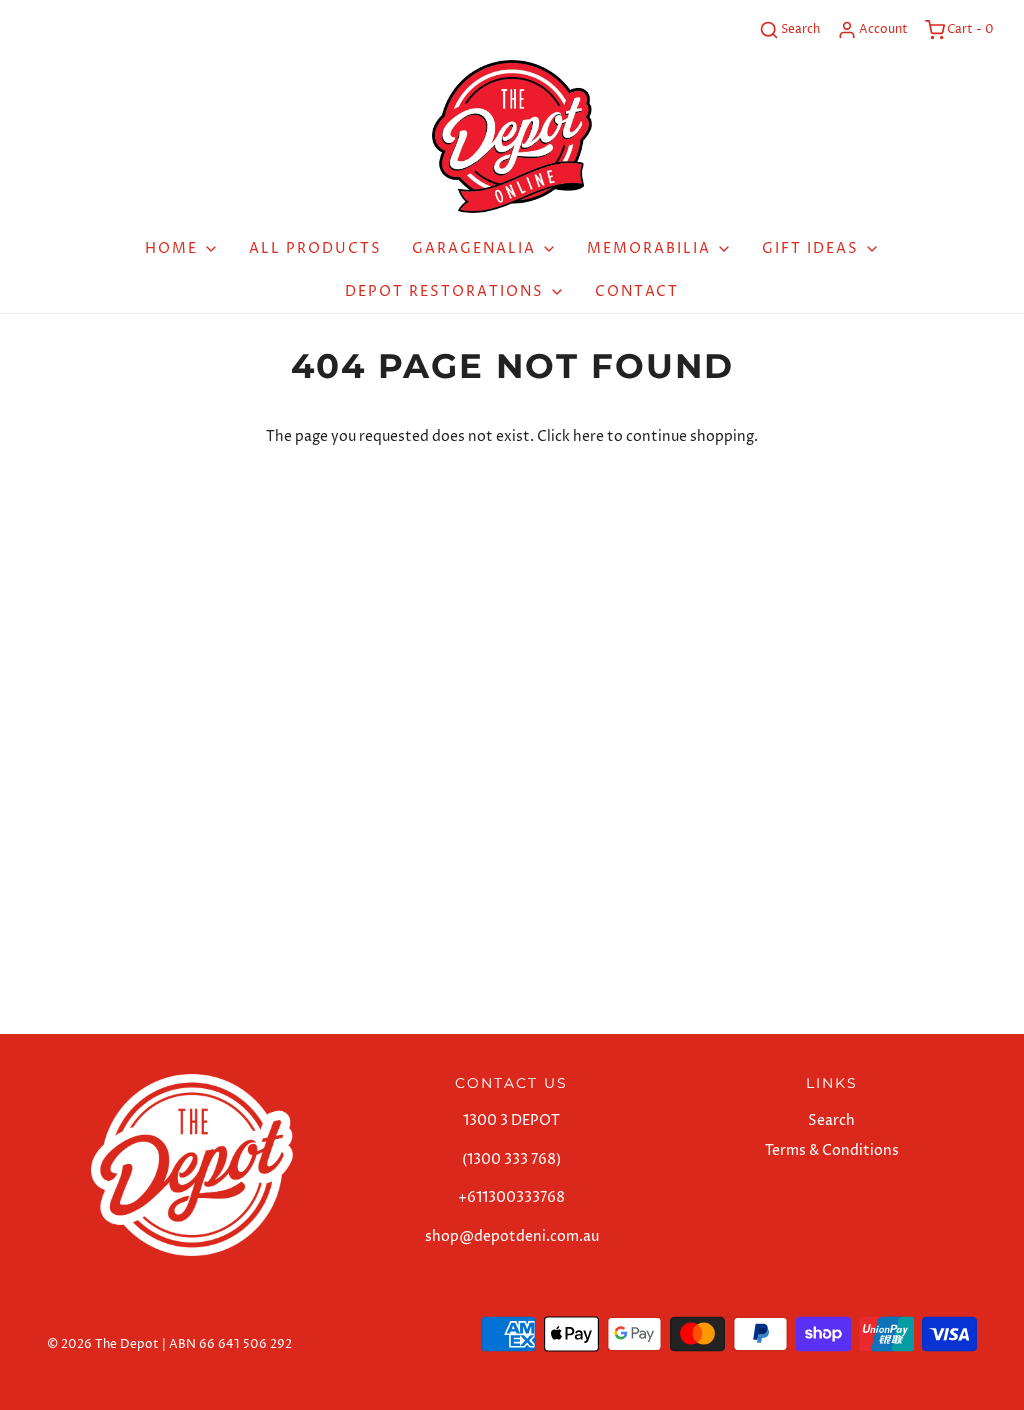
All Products (315, 248)
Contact (637, 291)
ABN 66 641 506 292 (230, 1344)
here (588, 436)
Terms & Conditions (832, 1150)
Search (831, 1120)
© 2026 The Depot (103, 1344)
